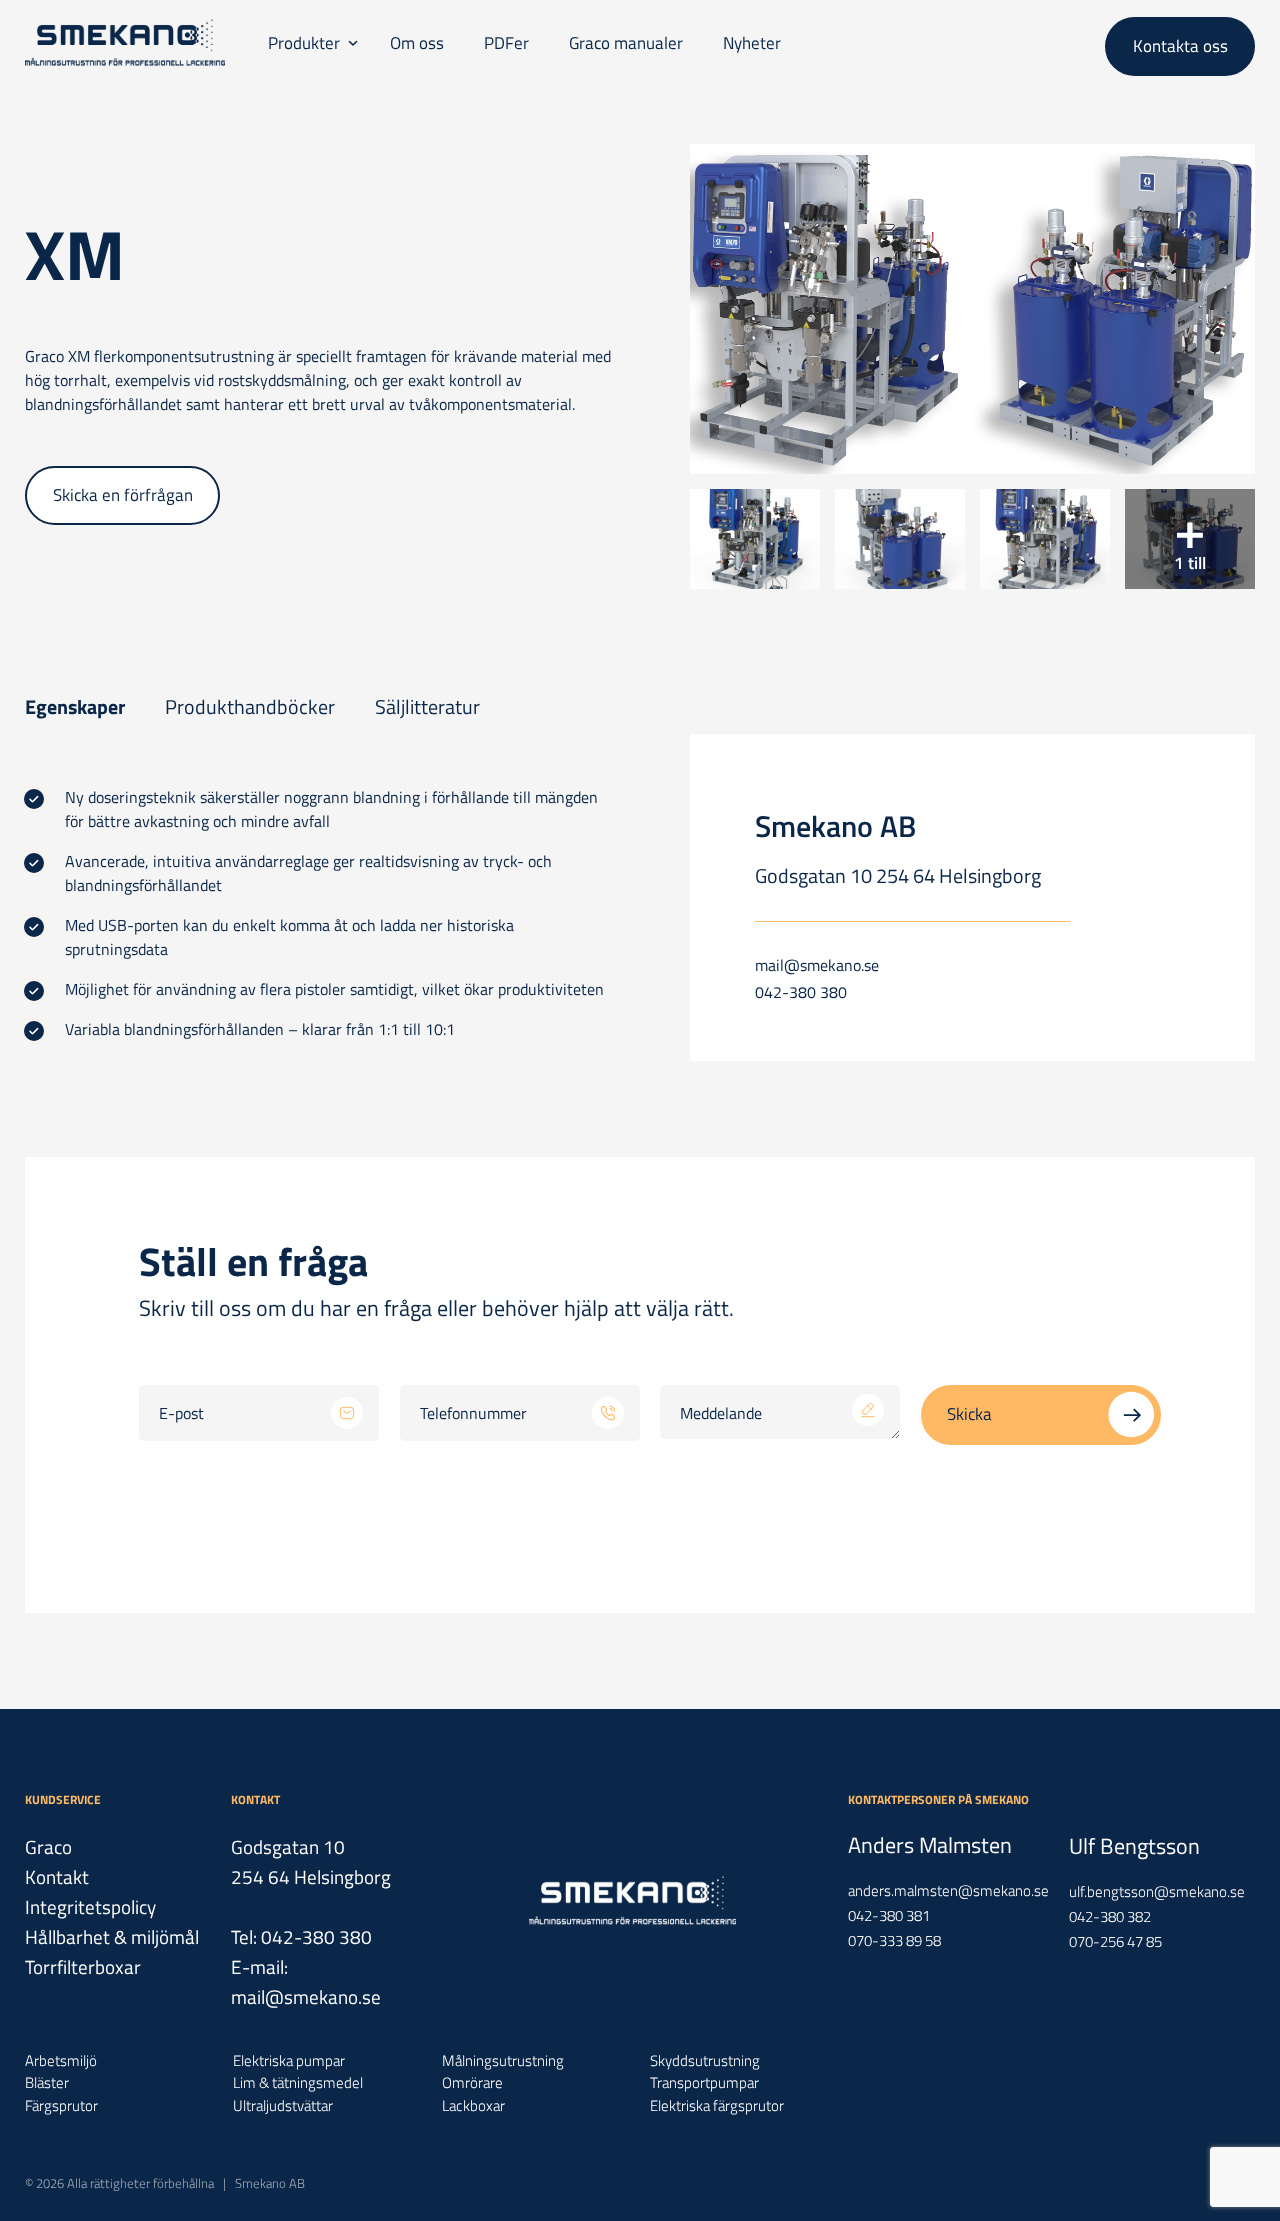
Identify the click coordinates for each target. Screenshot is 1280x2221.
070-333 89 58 (894, 1940)
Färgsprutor (61, 2106)
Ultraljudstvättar (283, 2106)
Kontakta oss (1180, 46)
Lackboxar (473, 2106)
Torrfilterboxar (83, 1966)
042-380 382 (1110, 1916)
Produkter (304, 43)
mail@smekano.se (817, 965)
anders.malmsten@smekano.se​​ (948, 1890)
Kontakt (57, 1876)
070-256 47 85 (1115, 1941)
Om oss (417, 43)
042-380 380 (801, 992)
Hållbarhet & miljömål (112, 1936)
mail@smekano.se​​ (306, 1996)
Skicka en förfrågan (123, 495)
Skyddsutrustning (705, 2061)
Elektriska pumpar (289, 2061)
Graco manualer (626, 43)
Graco (48, 1846)
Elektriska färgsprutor (717, 2106)
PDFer (506, 43)
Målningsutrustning (503, 2061)
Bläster (47, 2083)
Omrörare (472, 2083)
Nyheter (752, 43)
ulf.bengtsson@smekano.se (1157, 1891)
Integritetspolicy (90, 1906)
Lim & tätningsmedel (298, 2083)
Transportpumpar (704, 2083)
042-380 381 (889, 1915)
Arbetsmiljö (61, 2061)
